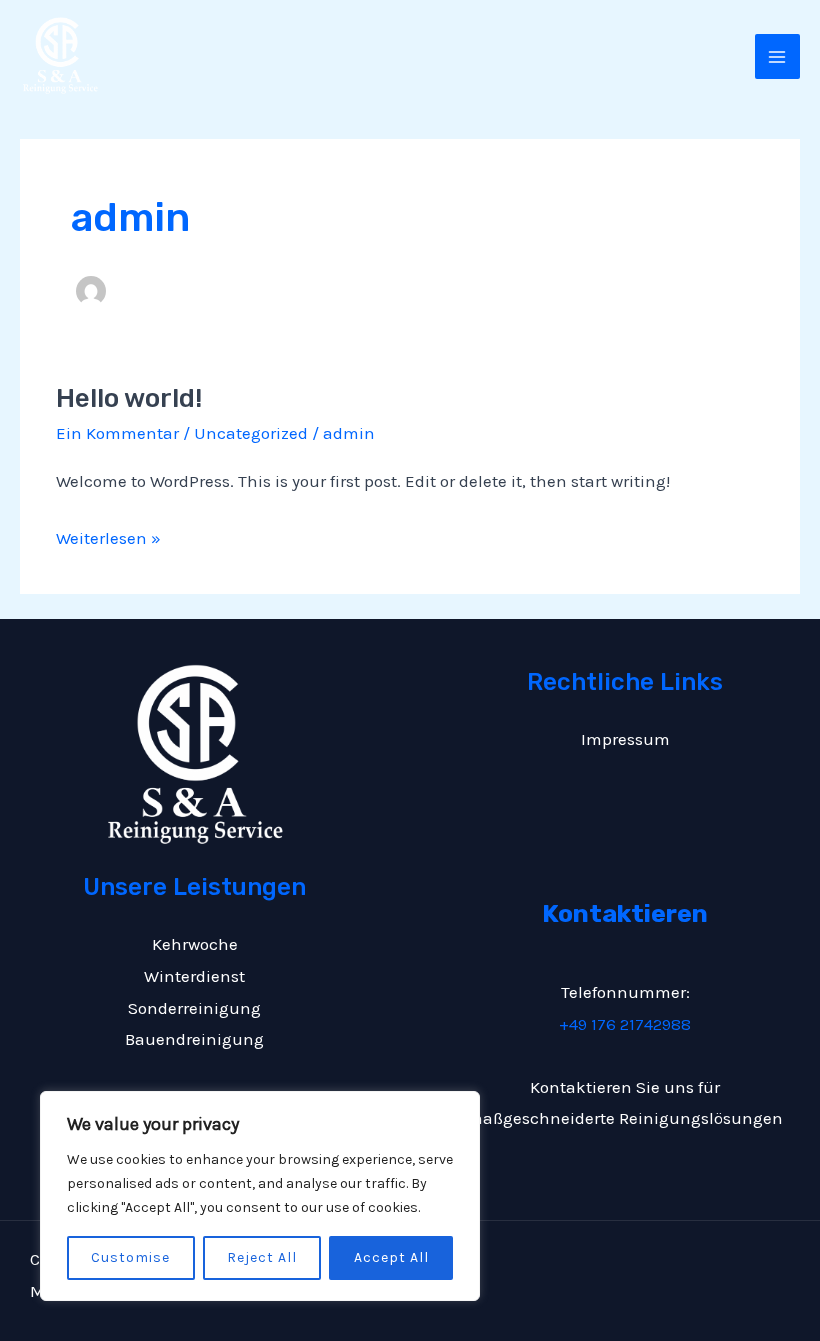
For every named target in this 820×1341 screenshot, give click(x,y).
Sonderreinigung (194, 1008)
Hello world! (129, 398)
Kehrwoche (195, 944)
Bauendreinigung (194, 1039)
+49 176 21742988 (625, 1024)
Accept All (391, 1257)
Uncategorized (251, 433)
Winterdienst (194, 976)
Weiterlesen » (108, 535)
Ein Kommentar (117, 433)
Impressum (625, 739)
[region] (260, 1196)
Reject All (262, 1257)
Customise (130, 1257)
